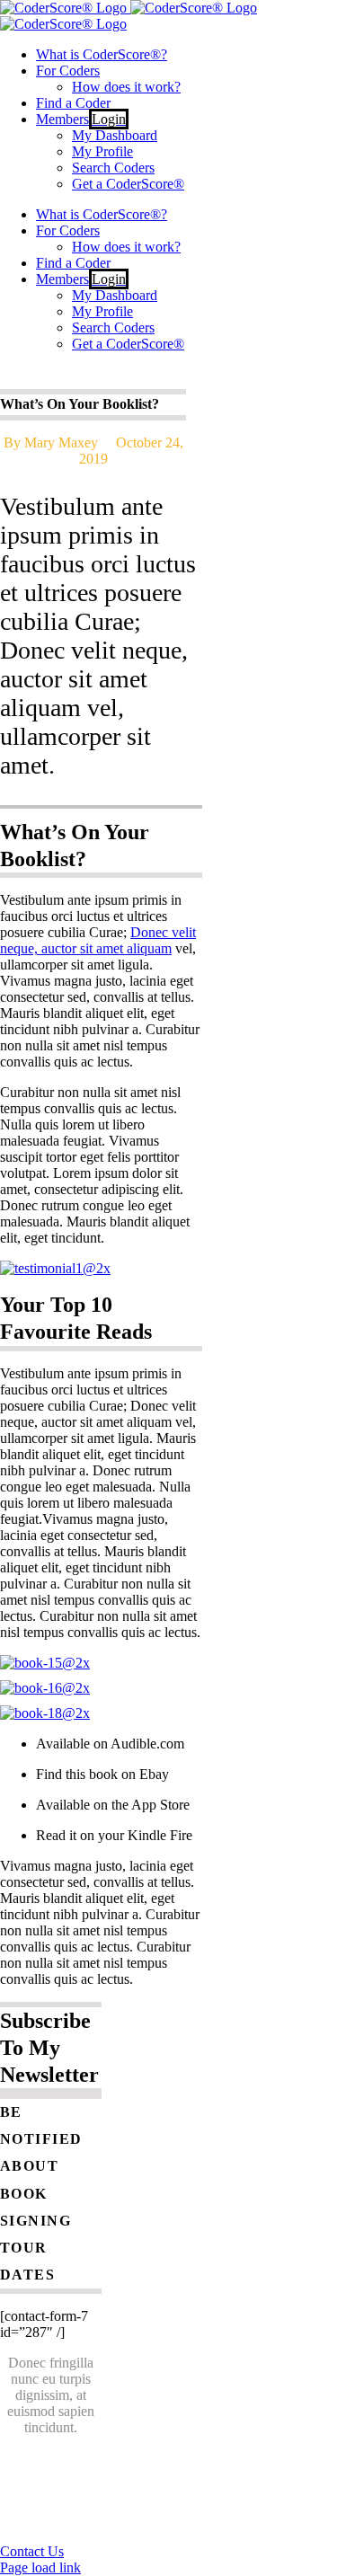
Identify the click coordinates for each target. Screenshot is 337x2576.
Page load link (40, 2567)
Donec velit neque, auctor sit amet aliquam (98, 940)
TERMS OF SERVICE (71, 2521)
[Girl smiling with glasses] (55, 1268)
